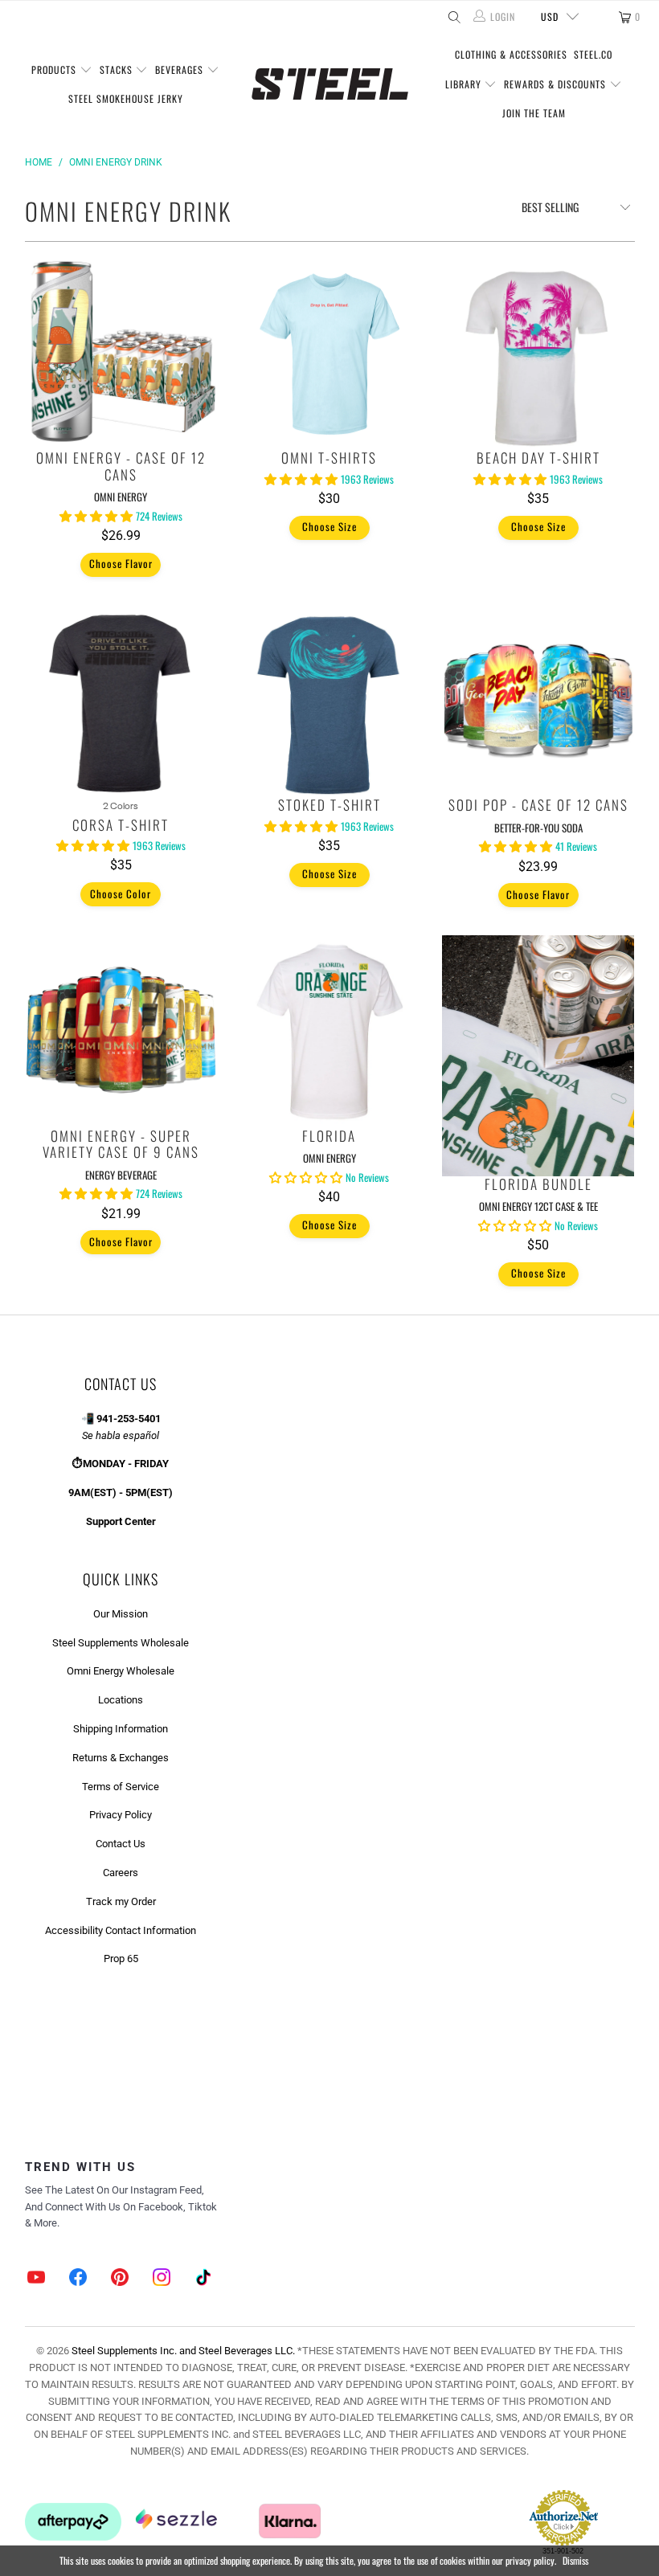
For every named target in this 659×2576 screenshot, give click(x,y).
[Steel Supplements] (330, 84)
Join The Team (534, 113)
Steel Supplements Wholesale (121, 1643)
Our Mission (121, 1614)
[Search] (453, 17)
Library (465, 84)
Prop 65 (121, 1959)
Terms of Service (121, 1787)
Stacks (118, 70)
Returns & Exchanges (121, 1758)
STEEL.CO (593, 54)
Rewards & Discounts (557, 84)
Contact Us (121, 1844)
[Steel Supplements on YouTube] (37, 2279)
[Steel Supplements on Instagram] (162, 2279)
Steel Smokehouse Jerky (126, 98)
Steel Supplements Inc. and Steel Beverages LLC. (183, 2351)
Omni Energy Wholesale (121, 1671)
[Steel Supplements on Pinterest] (120, 2279)
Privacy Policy (121, 1815)
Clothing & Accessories (511, 54)
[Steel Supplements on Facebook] (79, 2279)
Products (55, 70)
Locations (121, 1700)
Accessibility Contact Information (121, 1930)
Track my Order (121, 1901)
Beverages (181, 70)
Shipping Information (121, 1729)
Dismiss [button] (575, 2560)
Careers (121, 1873)
